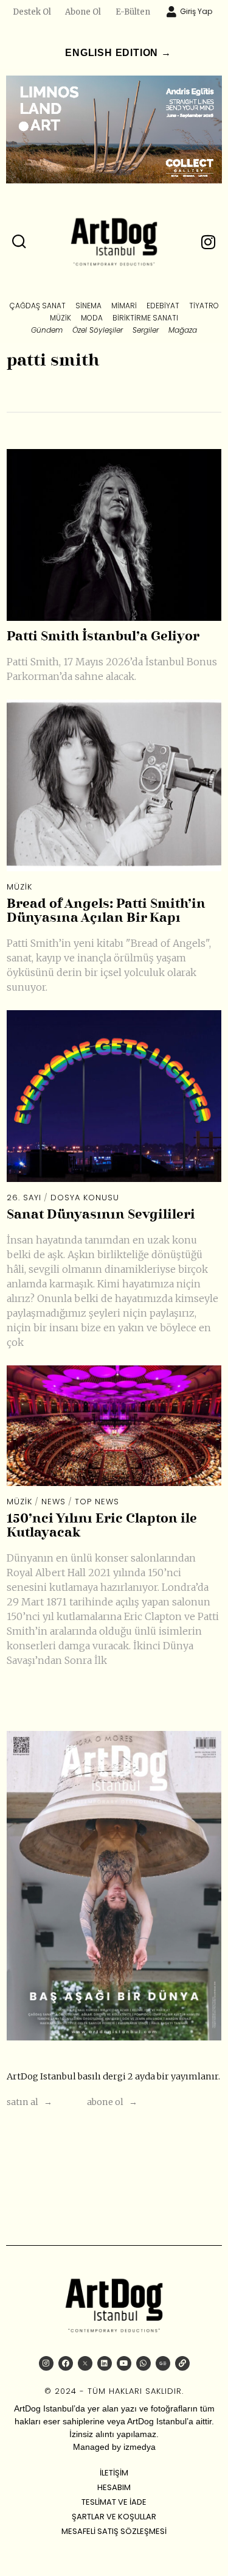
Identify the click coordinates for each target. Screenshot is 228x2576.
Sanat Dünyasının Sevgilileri (101, 1215)
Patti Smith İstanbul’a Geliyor (103, 637)
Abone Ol (83, 12)
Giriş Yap (196, 11)
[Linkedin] (105, 2363)
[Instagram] (46, 2363)
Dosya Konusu (85, 1198)
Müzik (19, 887)
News (54, 1502)
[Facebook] (66, 2363)
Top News (97, 1502)
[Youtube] (124, 2363)
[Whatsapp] (143, 2363)
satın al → (29, 2102)
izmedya (140, 2447)
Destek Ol (32, 12)
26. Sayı (24, 1198)
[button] (19, 242)
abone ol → (112, 2102)
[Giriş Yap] (171, 12)
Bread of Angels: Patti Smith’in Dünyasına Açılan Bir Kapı (106, 911)
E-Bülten (133, 12)
